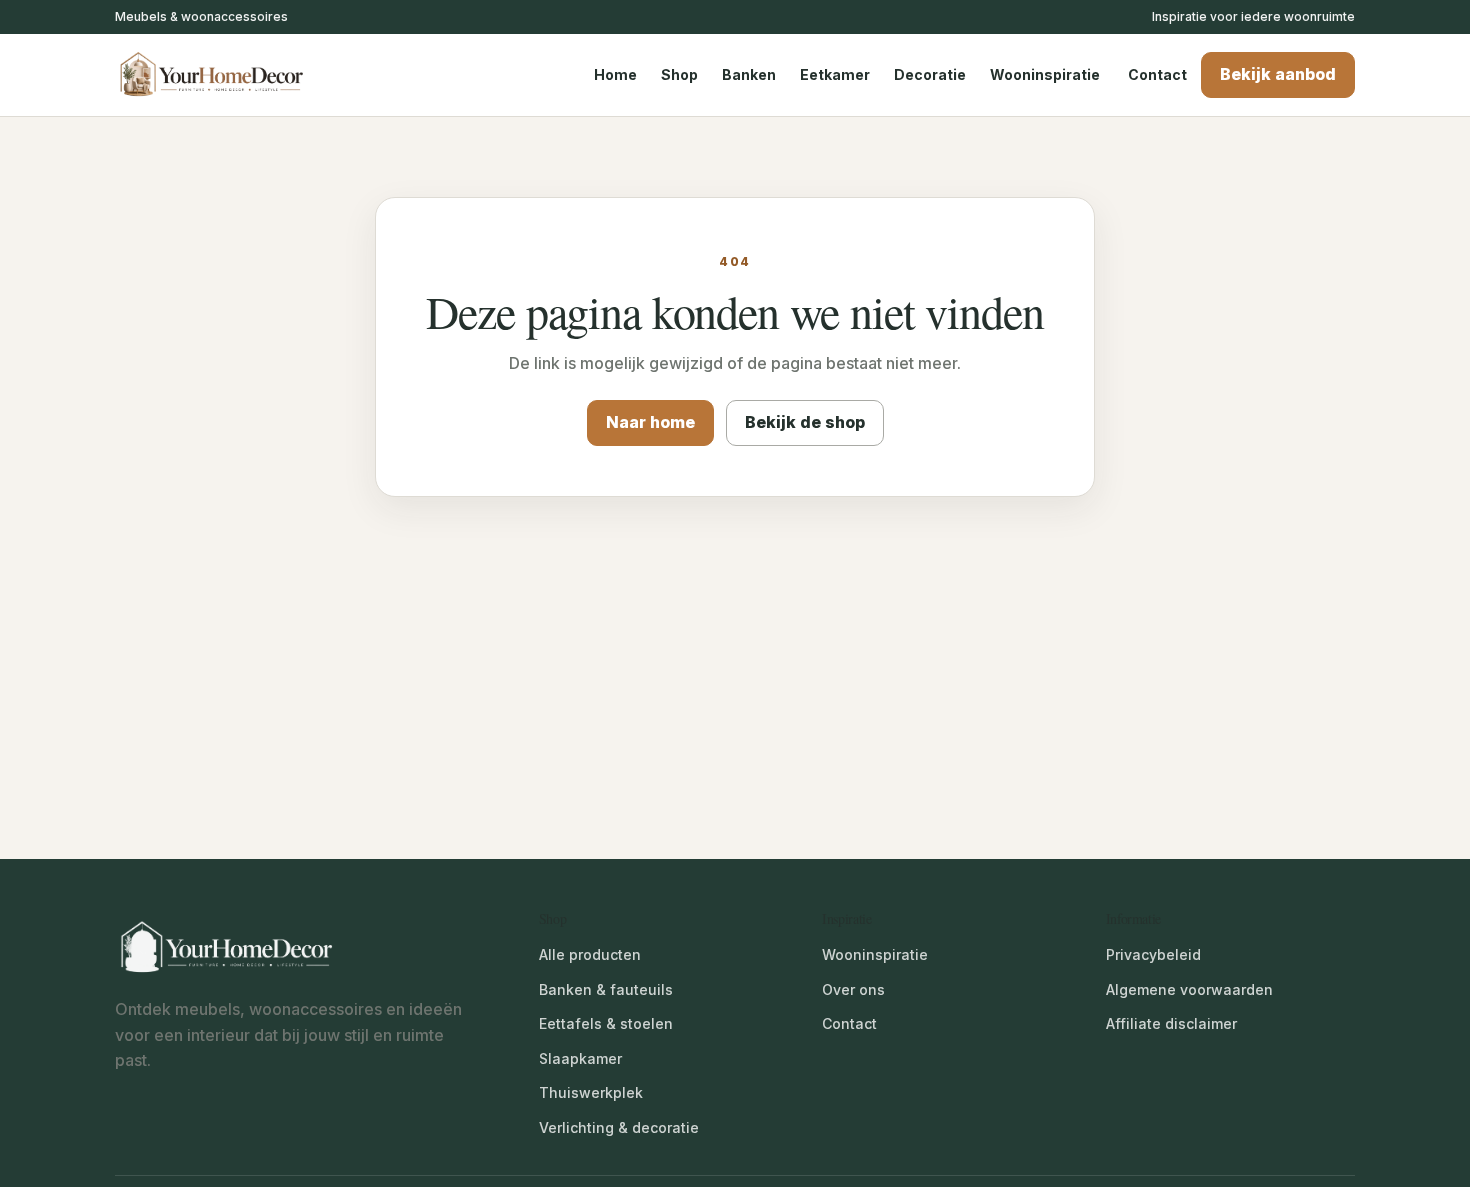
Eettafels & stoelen (606, 1023)
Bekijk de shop (805, 422)
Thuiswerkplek (591, 1092)
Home (615, 74)
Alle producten (590, 954)
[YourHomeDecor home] (230, 75)
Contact (1157, 74)
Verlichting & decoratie (619, 1127)
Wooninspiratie (1045, 74)
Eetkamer (835, 74)
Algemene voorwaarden (1189, 989)
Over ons (853, 989)
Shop (679, 74)
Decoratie (930, 74)
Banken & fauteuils (606, 989)
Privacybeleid (1153, 954)
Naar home (650, 422)
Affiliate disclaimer (1171, 1023)
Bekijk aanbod (1278, 74)
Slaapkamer (580, 1058)
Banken (749, 74)
